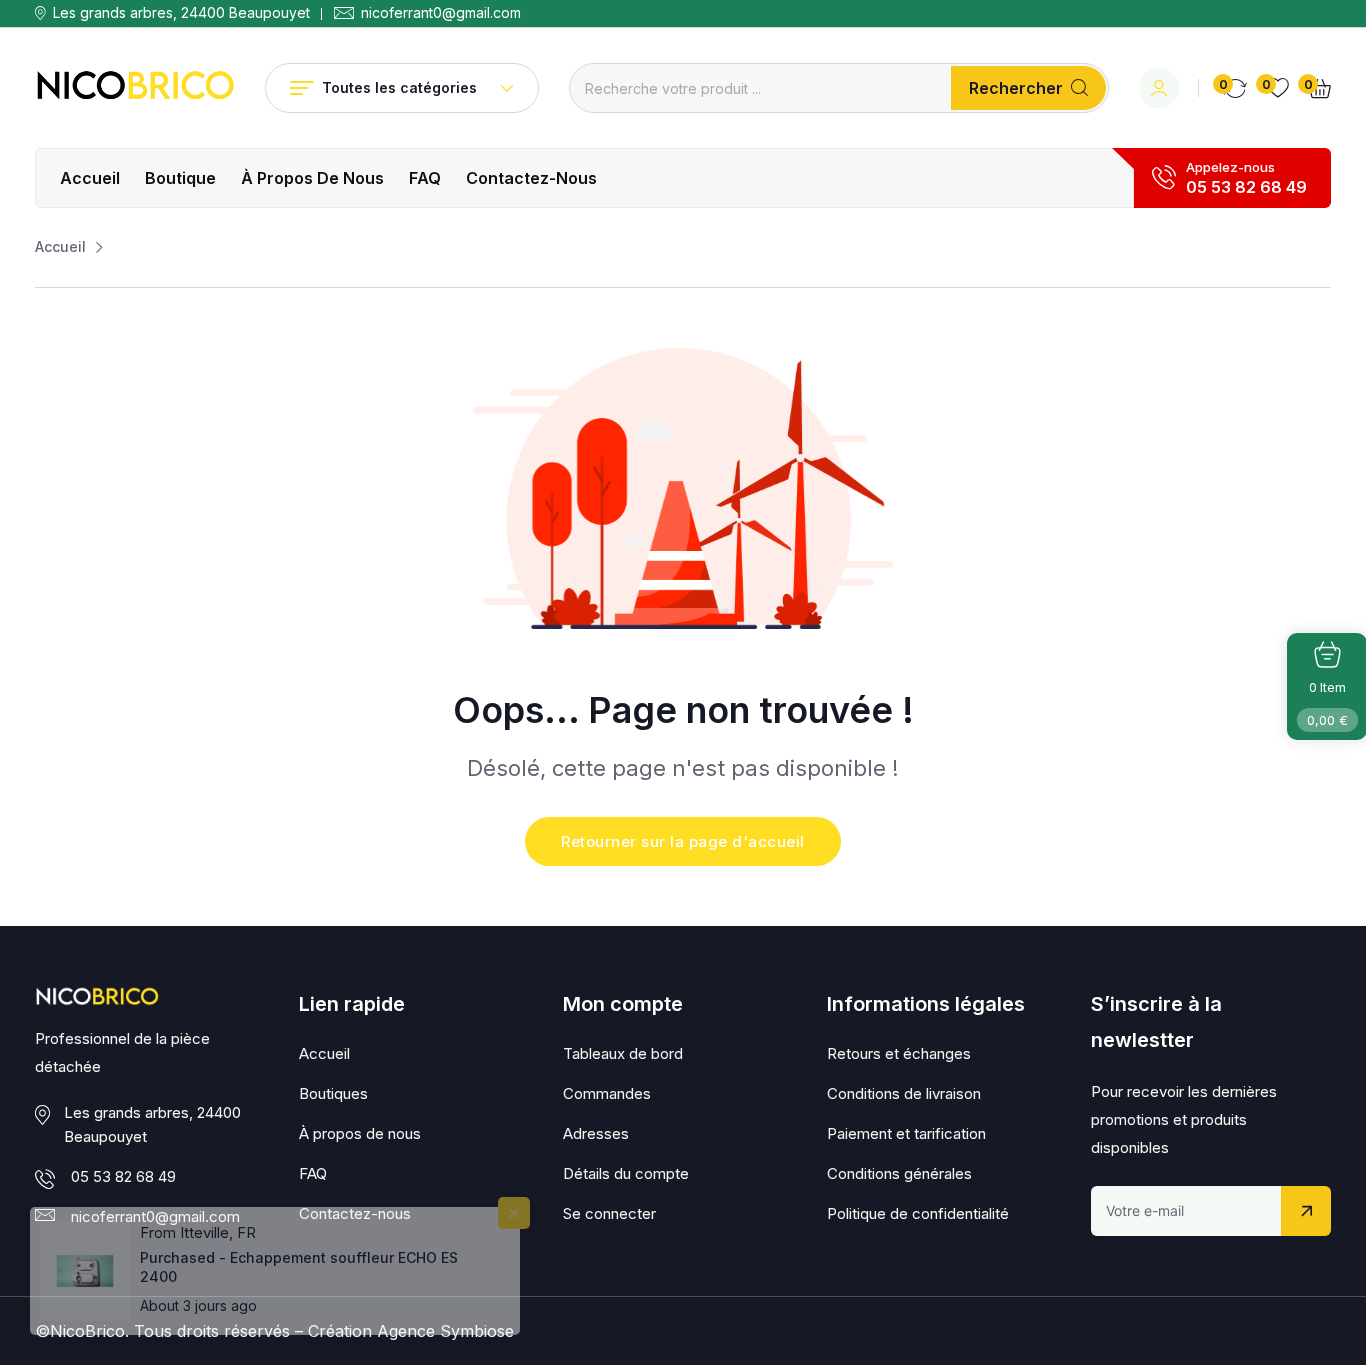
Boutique (180, 178)
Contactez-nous (531, 178)
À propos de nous (312, 178)
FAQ (425, 178)
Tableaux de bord (623, 1053)
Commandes (607, 1093)
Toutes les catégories (399, 87)
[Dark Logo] (135, 88)
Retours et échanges (899, 1053)
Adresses (596, 1133)
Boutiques (333, 1093)
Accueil (90, 178)
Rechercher (1016, 88)
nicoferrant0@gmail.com (441, 13)
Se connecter (609, 1213)
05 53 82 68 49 (1246, 187)
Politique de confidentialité (918, 1213)
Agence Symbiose (445, 1331)
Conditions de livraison (904, 1093)
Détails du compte (626, 1173)
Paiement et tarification (906, 1133)
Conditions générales (899, 1173)
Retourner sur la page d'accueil (683, 841)
